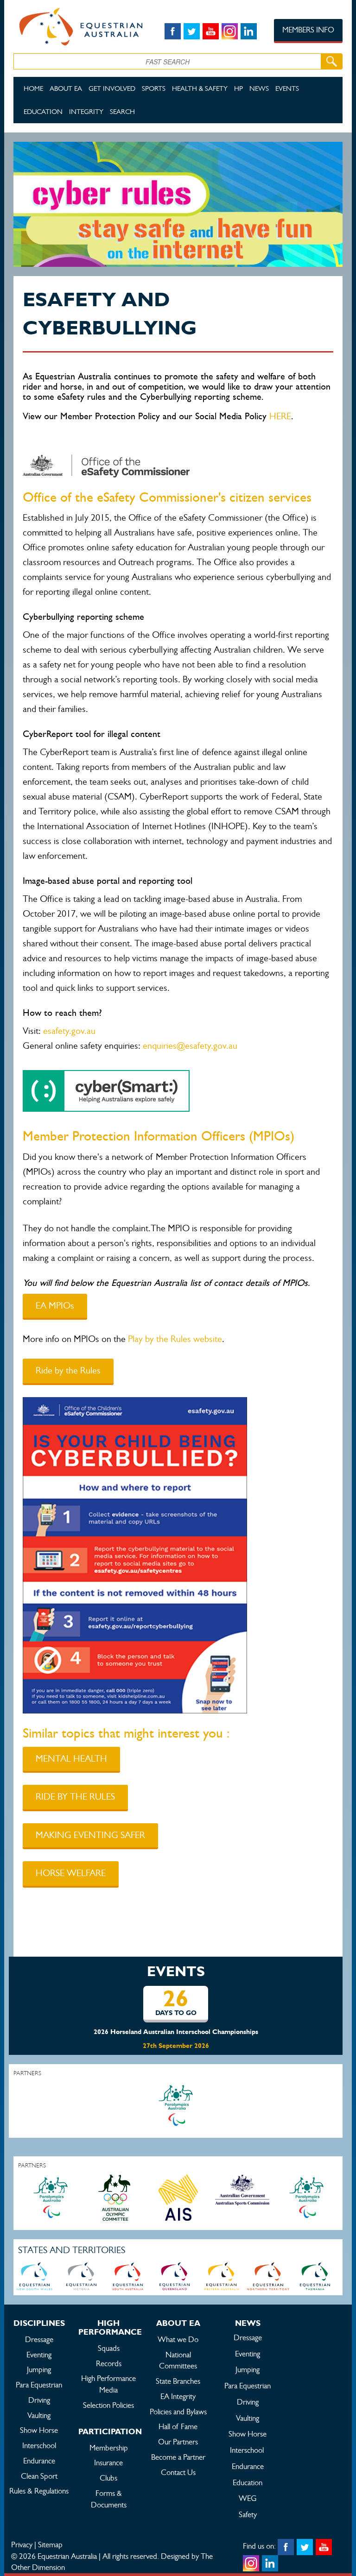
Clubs (108, 2478)
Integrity (86, 111)
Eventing (39, 2355)
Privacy (22, 2545)
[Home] (78, 25)
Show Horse (39, 2430)
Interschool (39, 2445)
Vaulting (39, 2415)
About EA (66, 88)
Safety (248, 2514)
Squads (109, 2348)
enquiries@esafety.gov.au (190, 1046)
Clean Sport (39, 2476)
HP (238, 88)
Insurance (108, 2463)
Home (33, 88)
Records (109, 2363)
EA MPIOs (55, 1306)
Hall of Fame (178, 2426)
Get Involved (112, 88)
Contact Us (178, 2472)
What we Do (178, 2339)
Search (122, 111)
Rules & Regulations (39, 2491)
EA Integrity (178, 2396)
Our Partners (178, 2442)
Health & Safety (200, 88)
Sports (154, 88)
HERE (280, 416)
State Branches (178, 2381)
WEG (248, 2498)
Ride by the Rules (68, 1370)
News (259, 88)
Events (287, 88)
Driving (39, 2400)
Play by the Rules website (175, 1339)
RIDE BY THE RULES (75, 1797)
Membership (109, 2448)
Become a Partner (178, 2457)
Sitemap (50, 2545)
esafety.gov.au (69, 1031)
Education (43, 111)
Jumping (39, 2369)
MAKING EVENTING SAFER (90, 1835)
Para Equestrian (39, 2385)
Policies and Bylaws (178, 2412)
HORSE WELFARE (71, 1873)
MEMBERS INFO (308, 30)
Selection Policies (108, 2405)
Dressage (39, 2339)
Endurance (39, 2461)
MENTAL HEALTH (71, 1759)
